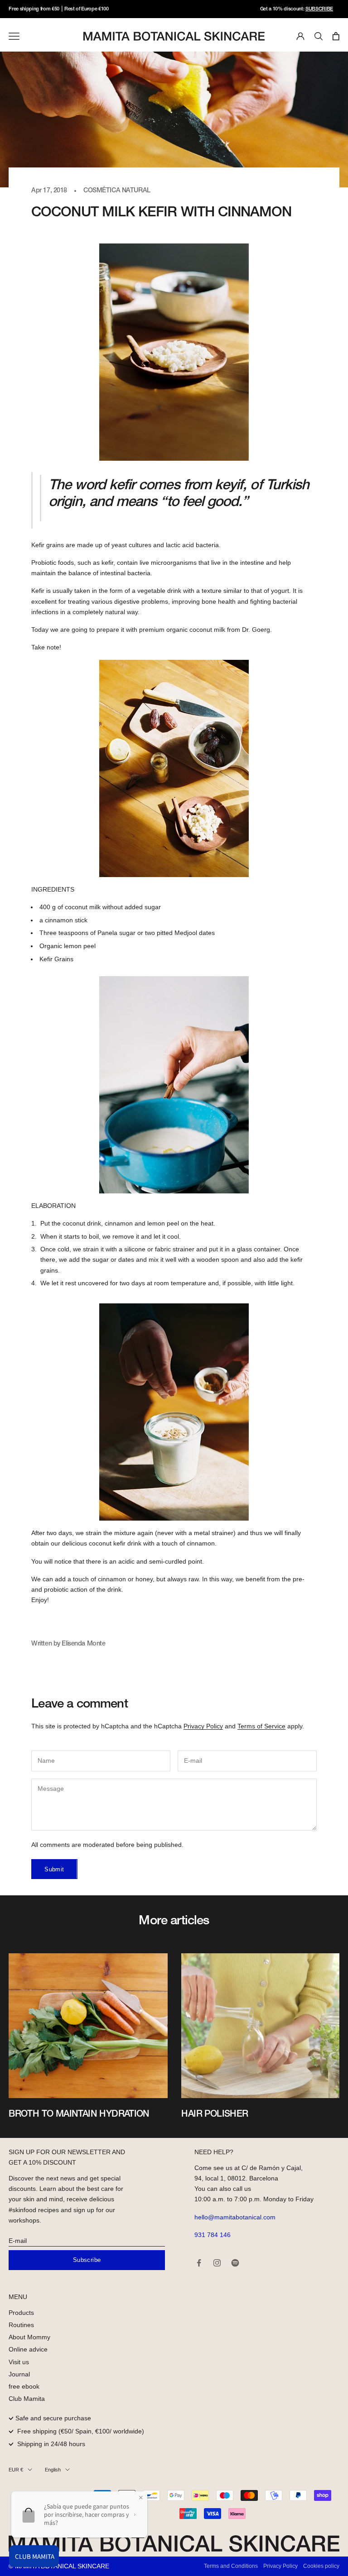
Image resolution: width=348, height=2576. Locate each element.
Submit (54, 1869)
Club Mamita (27, 2399)
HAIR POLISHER (215, 2114)
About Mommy (29, 2337)
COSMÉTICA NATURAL (117, 191)
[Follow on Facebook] (199, 2263)
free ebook (24, 2386)
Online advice (28, 2349)
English (53, 2470)
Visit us (19, 2362)
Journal (19, 2374)
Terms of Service (261, 1726)
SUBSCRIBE (319, 9)
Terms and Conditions (231, 2566)
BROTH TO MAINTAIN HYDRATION (79, 2114)
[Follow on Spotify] (235, 2263)
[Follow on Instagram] (217, 2263)
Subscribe (87, 2260)
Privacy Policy (203, 1726)
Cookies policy (321, 2566)
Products (21, 2313)
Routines (21, 2325)
